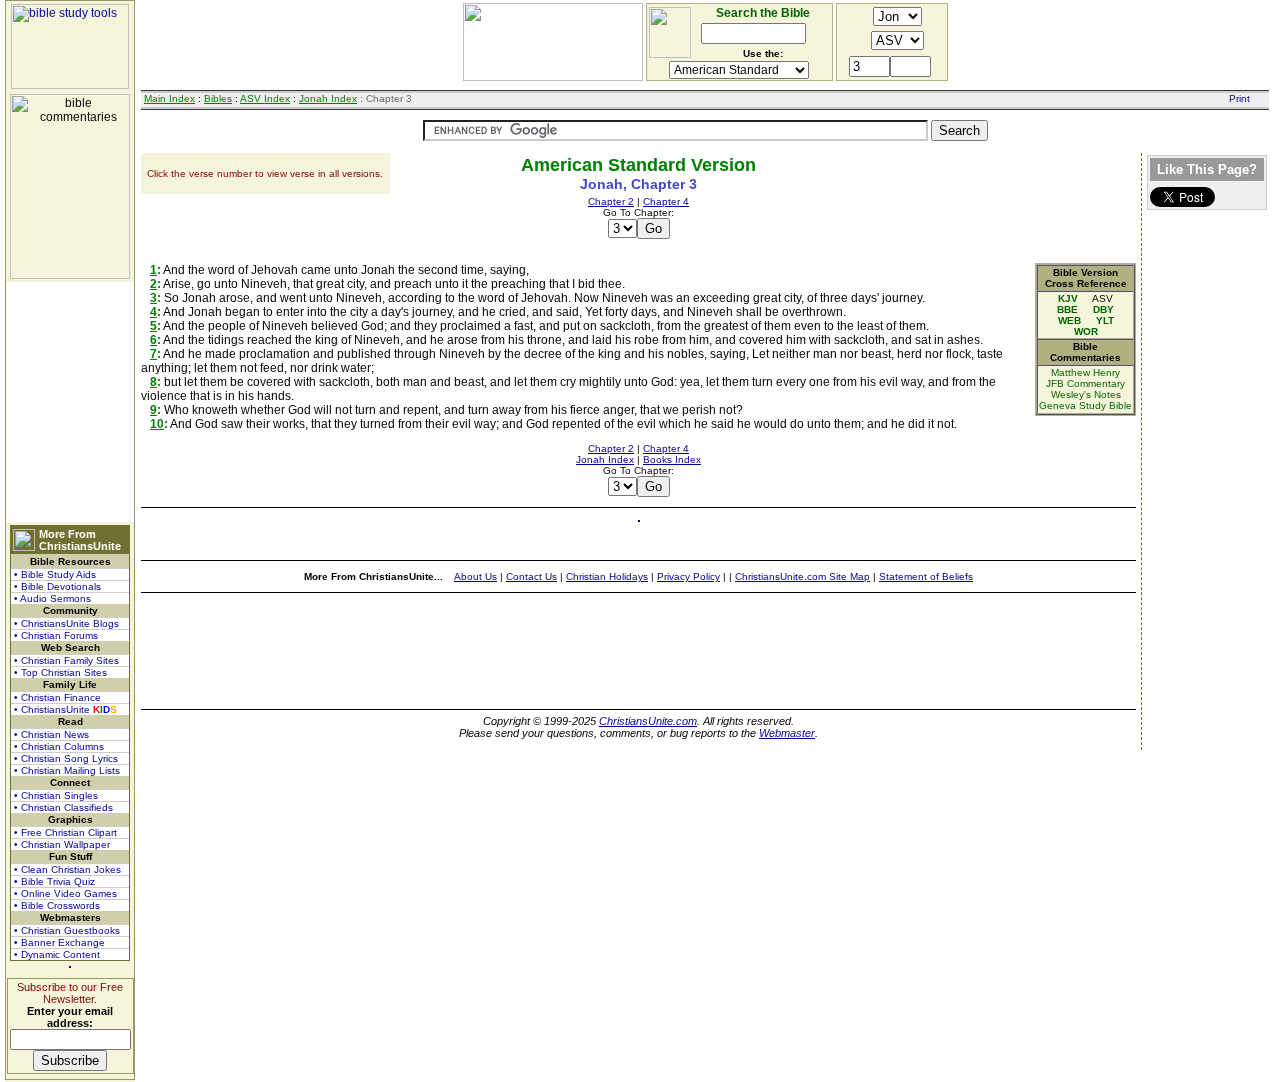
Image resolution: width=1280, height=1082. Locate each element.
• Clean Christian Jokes (67, 869)
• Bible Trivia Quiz (54, 881)
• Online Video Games (65, 893)
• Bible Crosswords (57, 905)
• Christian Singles (56, 795)
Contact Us (531, 576)
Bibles (218, 98)
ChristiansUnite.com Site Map (802, 576)
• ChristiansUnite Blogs (66, 623)
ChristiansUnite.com (648, 721)
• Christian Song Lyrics (66, 758)
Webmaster (787, 733)
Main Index (169, 98)
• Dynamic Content (57, 954)
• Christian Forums (56, 635)
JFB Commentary (1085, 383)
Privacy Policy (688, 576)
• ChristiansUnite (65, 709)
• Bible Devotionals (57, 586)
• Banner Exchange (59, 942)
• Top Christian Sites (60, 672)
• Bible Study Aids (55, 574)
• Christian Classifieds (63, 807)
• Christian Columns (59, 746)
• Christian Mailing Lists (67, 770)
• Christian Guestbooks (67, 930)
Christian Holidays (607, 576)
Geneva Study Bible (1085, 405)
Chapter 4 (666, 201)
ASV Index (265, 98)
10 (157, 424)
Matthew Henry (1085, 372)
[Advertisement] (70, 402)
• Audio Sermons (52, 598)
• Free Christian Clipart (65, 832)
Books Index (672, 459)
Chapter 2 (611, 201)
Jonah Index (328, 98)
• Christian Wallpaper (62, 844)
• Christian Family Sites (66, 660)
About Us (475, 576)
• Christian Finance (57, 697)
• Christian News (51, 734)
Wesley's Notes (1086, 394)
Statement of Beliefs (926, 576)
